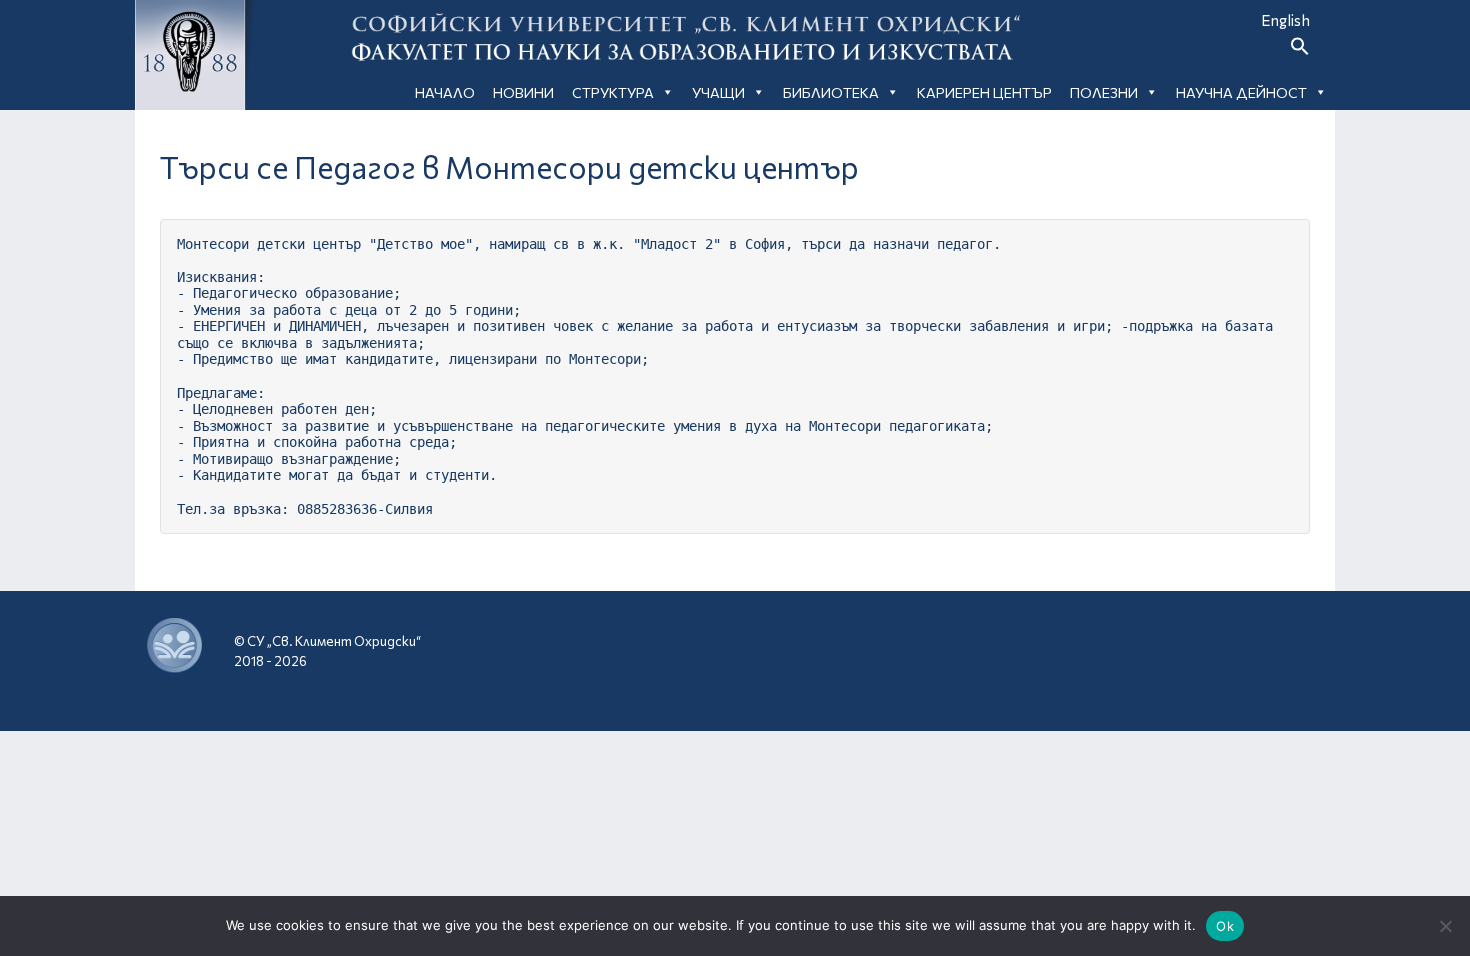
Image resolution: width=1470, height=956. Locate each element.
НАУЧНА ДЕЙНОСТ (1241, 92)
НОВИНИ (523, 92)
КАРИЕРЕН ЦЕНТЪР (984, 92)
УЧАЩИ (718, 92)
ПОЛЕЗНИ (1104, 92)
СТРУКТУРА (613, 92)
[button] (1300, 50)
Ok (1225, 926)
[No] (1445, 926)
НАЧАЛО (445, 92)
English (1285, 20)
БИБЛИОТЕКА (831, 92)
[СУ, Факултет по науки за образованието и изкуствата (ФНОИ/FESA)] (1129, 646)
